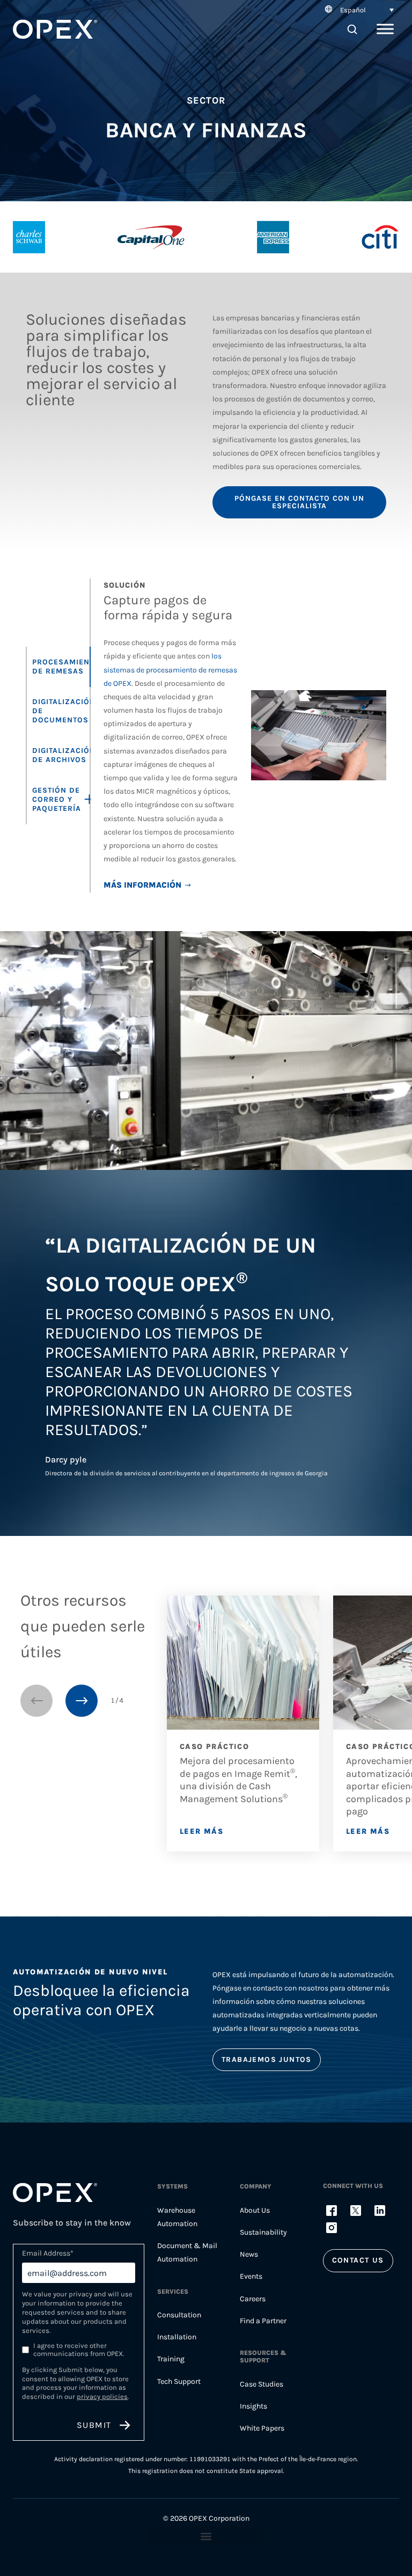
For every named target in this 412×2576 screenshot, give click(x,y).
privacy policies (102, 2396)
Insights (253, 2406)
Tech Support (179, 2381)
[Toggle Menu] (385, 29)
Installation (177, 2337)
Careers (253, 2299)
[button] (358, 10)
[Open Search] (352, 29)
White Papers (262, 2428)
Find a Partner (263, 2321)
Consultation (179, 2315)
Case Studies (262, 2384)
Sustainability (263, 2232)
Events (251, 2276)
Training (171, 2359)
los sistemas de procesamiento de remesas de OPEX (170, 669)
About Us (255, 2210)
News (249, 2254)
